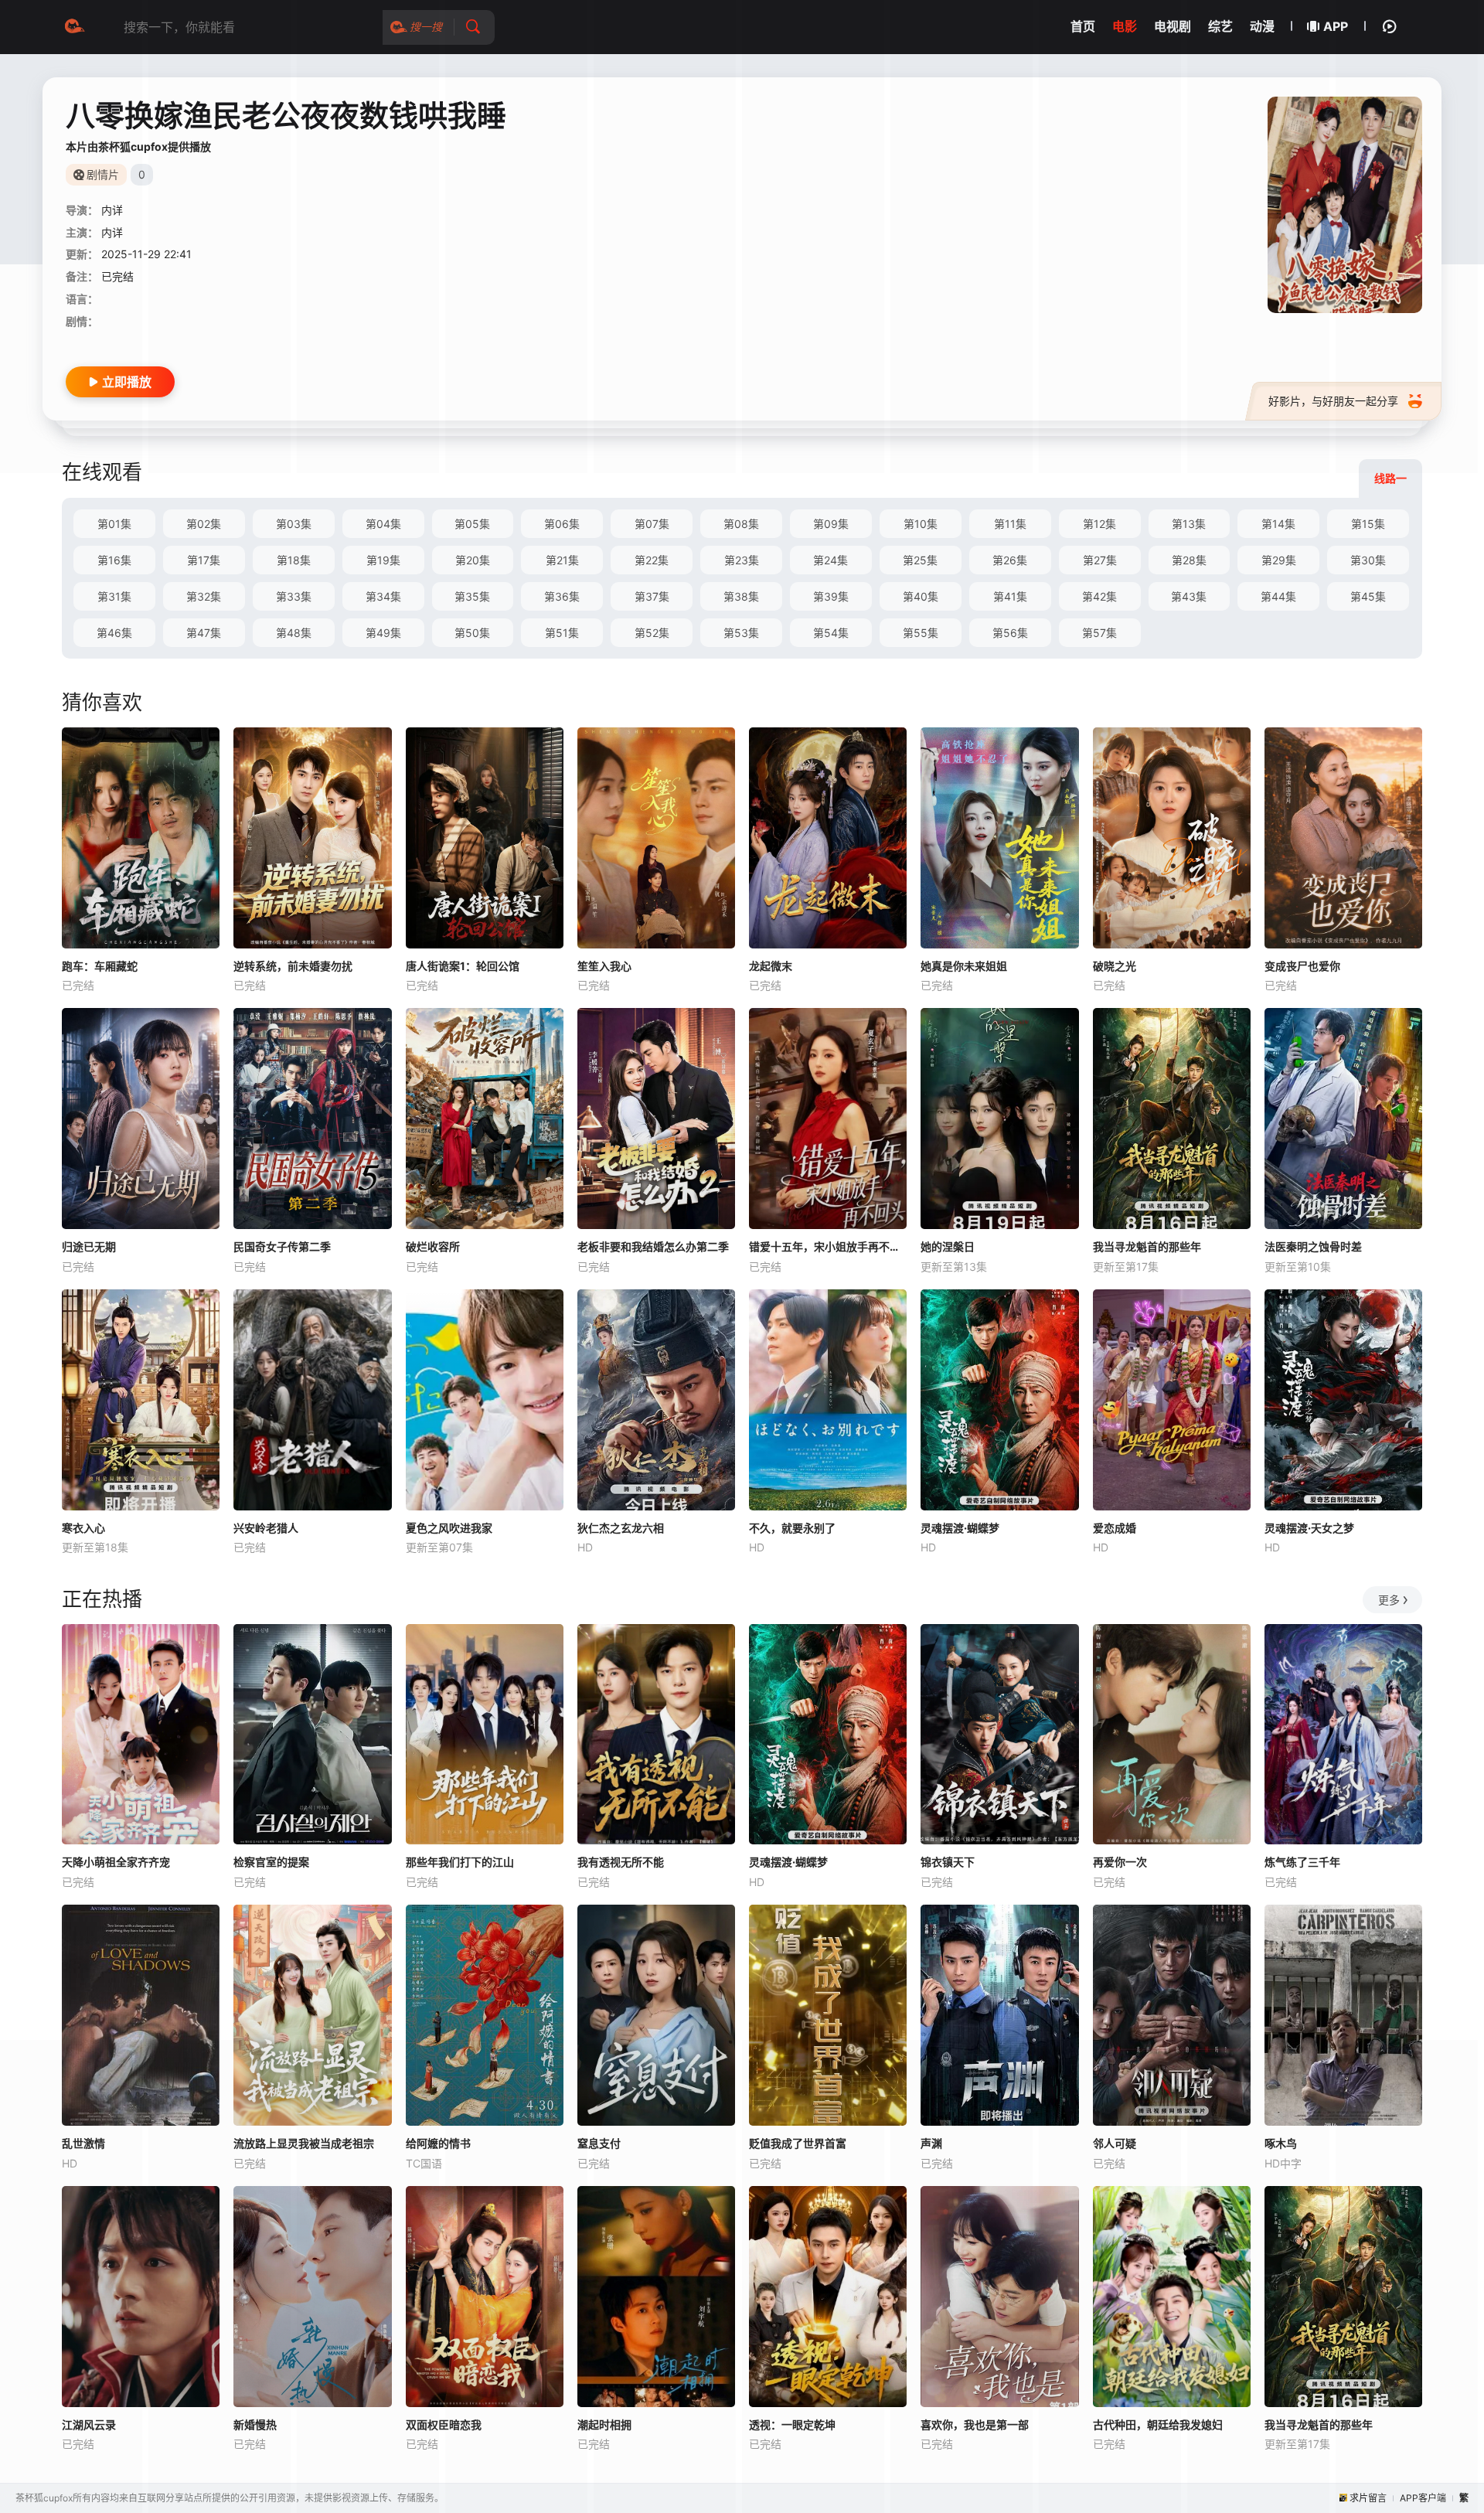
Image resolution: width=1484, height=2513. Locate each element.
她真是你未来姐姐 (964, 966)
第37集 (652, 596)
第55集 (921, 633)
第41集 (1010, 596)
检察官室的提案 (271, 1862)
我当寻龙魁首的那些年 (1147, 1246)
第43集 (1189, 596)
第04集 (383, 524)
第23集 (742, 560)
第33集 (294, 596)
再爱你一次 (1120, 1862)
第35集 (472, 596)
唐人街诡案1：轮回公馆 (463, 966)
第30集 (1368, 560)
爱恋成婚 (1115, 1528)
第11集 (1010, 524)
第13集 (1189, 524)
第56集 (1010, 633)
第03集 (294, 524)
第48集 (294, 633)
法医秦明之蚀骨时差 (1313, 1246)
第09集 (831, 524)
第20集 (473, 560)
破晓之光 (1115, 966)
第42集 (1099, 596)
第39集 (831, 596)
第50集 (472, 633)
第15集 (1368, 524)
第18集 (294, 560)
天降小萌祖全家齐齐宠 (116, 1862)
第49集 (383, 633)
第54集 (831, 633)
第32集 (204, 596)
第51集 (562, 633)
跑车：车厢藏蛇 (100, 966)
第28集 (1189, 560)
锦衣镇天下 (948, 1862)
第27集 (1100, 560)
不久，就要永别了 (792, 1528)
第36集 (562, 596)
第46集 (114, 633)
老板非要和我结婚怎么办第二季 (653, 1246)
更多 (1389, 1600)
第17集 (204, 560)
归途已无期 (89, 1246)
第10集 (921, 524)
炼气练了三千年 (1302, 1862)
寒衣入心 (83, 1528)
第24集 (830, 560)
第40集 (921, 596)
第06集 (562, 524)
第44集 (1278, 596)
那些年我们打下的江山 (460, 1862)
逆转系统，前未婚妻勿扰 (293, 966)
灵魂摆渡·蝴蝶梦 (960, 1528)
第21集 (562, 560)
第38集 (741, 596)
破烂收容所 (433, 1246)
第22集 (652, 560)
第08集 (741, 524)
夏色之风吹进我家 (449, 1528)
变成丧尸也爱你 (1302, 966)
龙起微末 (771, 966)
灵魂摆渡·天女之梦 (1309, 1528)
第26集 (1010, 560)
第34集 (383, 596)
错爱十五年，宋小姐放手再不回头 (828, 1246)
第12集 (1099, 524)
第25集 (920, 560)
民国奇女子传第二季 (282, 1246)
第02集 (204, 524)
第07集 (652, 524)
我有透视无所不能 (621, 1862)
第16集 (114, 560)
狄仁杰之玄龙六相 (621, 1528)
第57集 (1099, 633)
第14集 (1278, 524)
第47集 (204, 633)
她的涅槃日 (948, 1246)
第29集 (1279, 560)
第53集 (741, 633)
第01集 (114, 524)
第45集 (1368, 596)
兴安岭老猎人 (266, 1528)
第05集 (472, 524)
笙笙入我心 (604, 966)
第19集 (383, 560)
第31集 (114, 596)
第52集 (652, 633)
